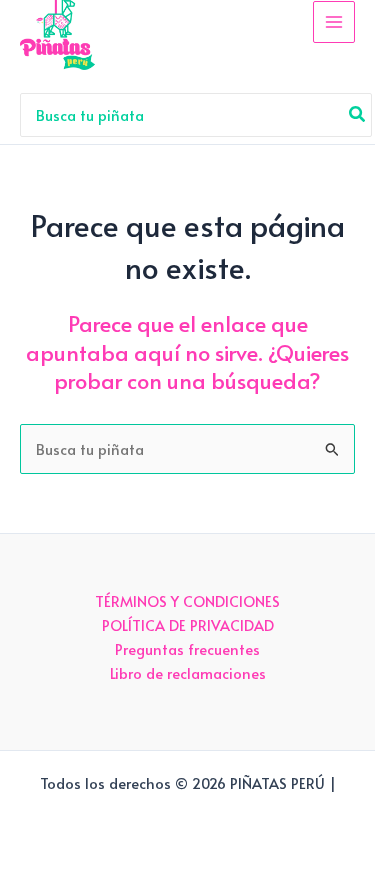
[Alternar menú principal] (334, 22)
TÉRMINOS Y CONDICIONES (187, 601)
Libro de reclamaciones (188, 673)
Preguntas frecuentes (187, 649)
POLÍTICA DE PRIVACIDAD (188, 625)
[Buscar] (358, 115)
